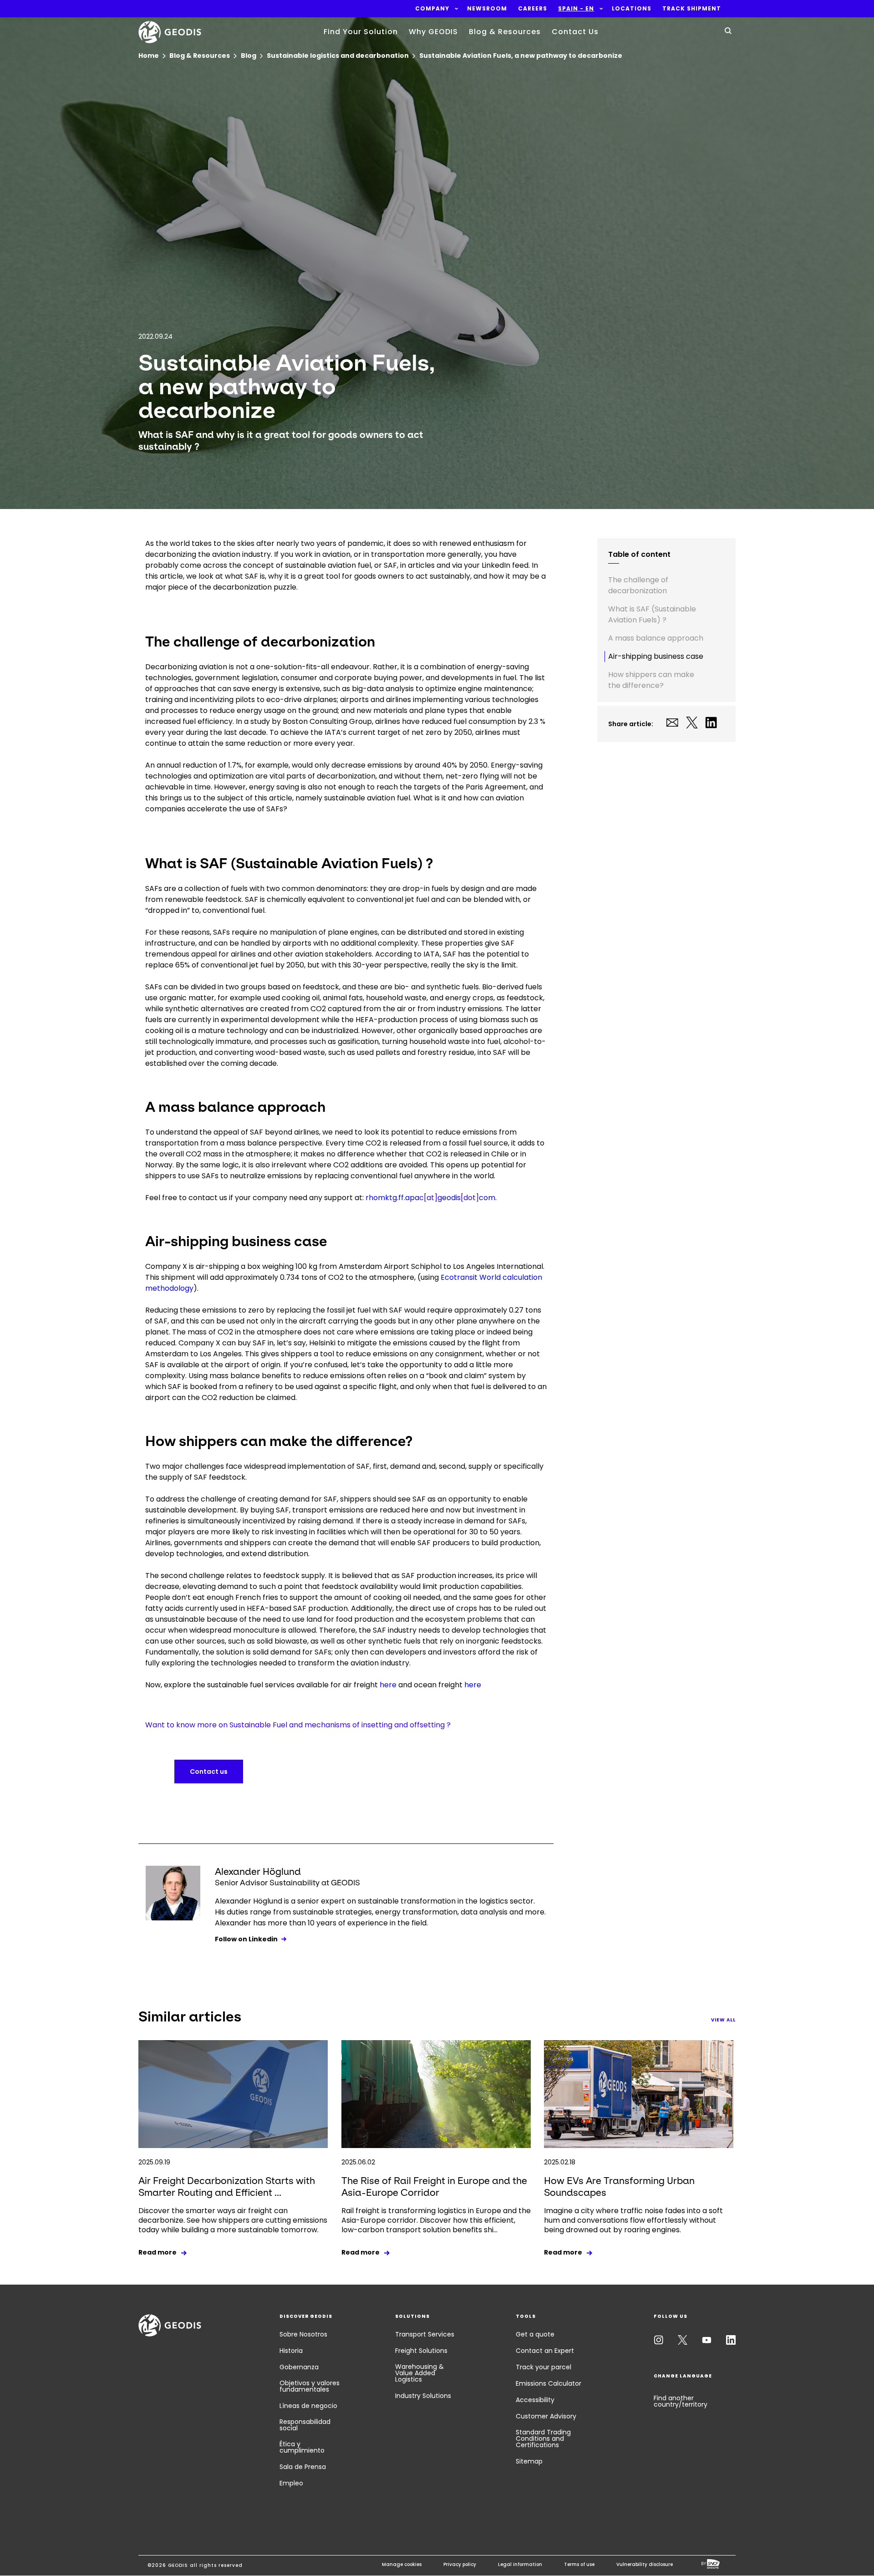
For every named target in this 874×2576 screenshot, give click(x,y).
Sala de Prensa (303, 2467)
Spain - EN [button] (576, 9)
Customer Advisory (546, 2416)
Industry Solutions (423, 2396)
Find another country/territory (681, 2401)
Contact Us (575, 32)
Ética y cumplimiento (302, 2447)
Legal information (520, 2564)
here (388, 1685)
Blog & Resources (505, 32)
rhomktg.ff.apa (395, 1198)
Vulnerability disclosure (645, 2564)
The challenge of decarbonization (638, 585)
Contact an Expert (545, 2351)
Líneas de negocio (308, 2406)
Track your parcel (544, 2367)
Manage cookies (402, 2564)
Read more (158, 2252)
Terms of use (579, 2564)
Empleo (291, 2483)
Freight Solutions (421, 2351)
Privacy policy (460, 2564)
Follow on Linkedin (246, 1939)
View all (723, 2020)
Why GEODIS (433, 32)
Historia (291, 2351)
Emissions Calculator (549, 2383)
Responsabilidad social (305, 2425)
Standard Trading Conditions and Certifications (543, 2439)
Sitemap (529, 2461)
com (487, 1198)
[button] (432, 9)
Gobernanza (299, 2367)
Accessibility (535, 2400)
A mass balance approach (657, 638)
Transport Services (425, 2334)
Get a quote (535, 2334)
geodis (449, 1198)
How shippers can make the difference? (651, 680)
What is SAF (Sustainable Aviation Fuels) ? (652, 614)
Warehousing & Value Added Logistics (419, 2373)
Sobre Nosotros (303, 2334)
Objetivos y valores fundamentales (310, 2386)
